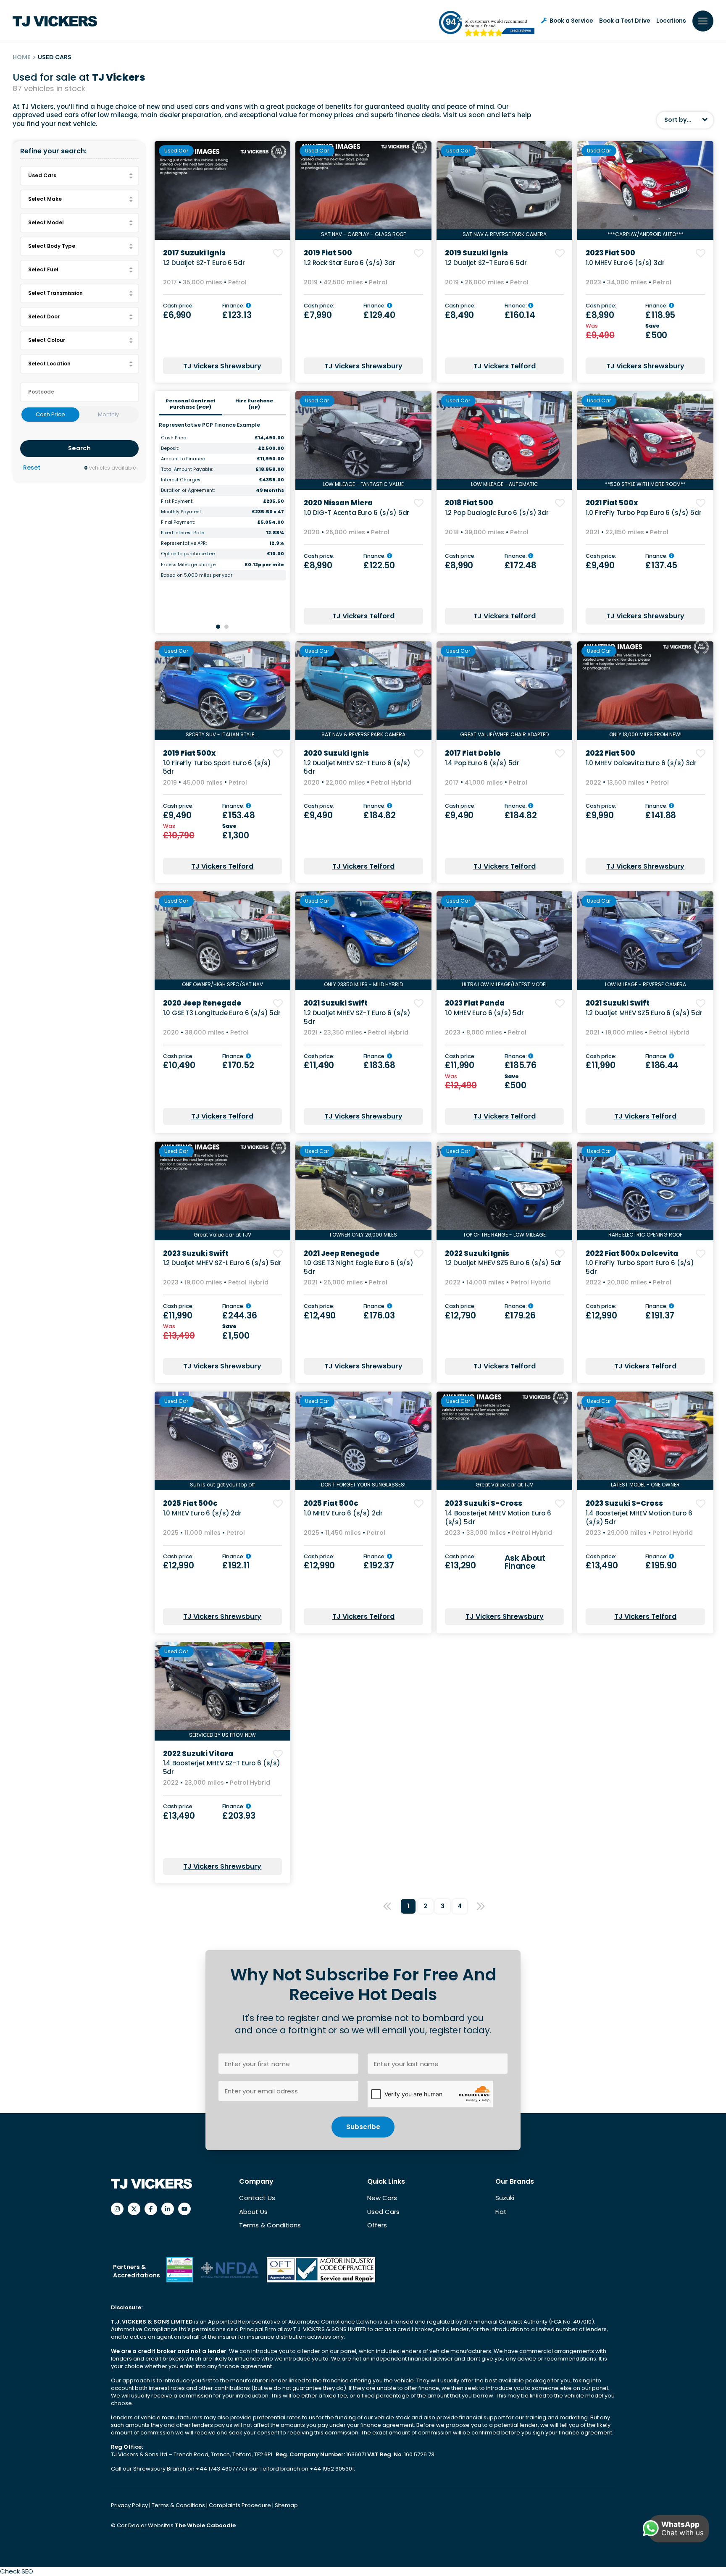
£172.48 (521, 565)
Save (653, 326)
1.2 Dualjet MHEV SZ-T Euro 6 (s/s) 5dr (357, 767)
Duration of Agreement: (188, 490)
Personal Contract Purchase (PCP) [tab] (191, 404)
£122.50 (379, 565)
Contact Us (257, 2198)
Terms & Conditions (270, 2225)
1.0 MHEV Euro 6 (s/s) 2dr (202, 1513)
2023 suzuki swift (196, 1253)
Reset (32, 468)
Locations (671, 21)
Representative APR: (184, 543)
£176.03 (379, 1316)
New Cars (382, 2198)
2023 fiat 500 (610, 253)
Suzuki (505, 2198)
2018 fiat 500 (469, 503)
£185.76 (521, 1065)
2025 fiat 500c (190, 1503)
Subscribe (363, 2127)
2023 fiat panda (475, 1003)
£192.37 (379, 1565)
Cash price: (178, 306)
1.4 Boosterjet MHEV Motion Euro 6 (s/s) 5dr (498, 1518)
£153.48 (238, 815)
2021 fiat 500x (612, 503)
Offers (377, 2225)
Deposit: (170, 448)
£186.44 (662, 1065)
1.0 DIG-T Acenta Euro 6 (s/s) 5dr (356, 513)
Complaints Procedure (241, 2505)
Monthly (108, 414)
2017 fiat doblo (473, 753)
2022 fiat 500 (610, 753)
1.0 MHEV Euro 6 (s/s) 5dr (484, 1013)
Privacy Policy (130, 2505)
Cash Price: (174, 438)
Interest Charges (181, 480)
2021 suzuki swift (336, 1003)
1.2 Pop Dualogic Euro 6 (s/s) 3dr (497, 513)
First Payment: (177, 501)
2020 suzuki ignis (336, 753)
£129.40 (379, 315)
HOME (22, 57)
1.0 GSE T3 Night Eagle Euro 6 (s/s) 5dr (359, 1267)
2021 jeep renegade (342, 1253)
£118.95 (660, 315)
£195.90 (661, 1565)
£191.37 (660, 1316)
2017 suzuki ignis (194, 253)
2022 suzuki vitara (198, 1754)
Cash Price (50, 414)
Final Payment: (178, 522)
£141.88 (661, 815)
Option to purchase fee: (188, 554)
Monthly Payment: (181, 512)
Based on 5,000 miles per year (197, 575)
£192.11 (236, 1565)
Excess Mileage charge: (189, 565)
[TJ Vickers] (55, 21)
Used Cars (383, 2212)
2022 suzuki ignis (477, 1253)
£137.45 (661, 565)
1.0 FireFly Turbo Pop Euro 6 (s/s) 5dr (643, 513)
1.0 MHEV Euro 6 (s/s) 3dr (625, 263)
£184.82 (380, 815)
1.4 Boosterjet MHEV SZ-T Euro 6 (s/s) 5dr (222, 1767)
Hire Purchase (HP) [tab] (254, 404)
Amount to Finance (183, 459)
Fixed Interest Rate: (183, 533)
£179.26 (520, 1316)
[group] (223, 190)
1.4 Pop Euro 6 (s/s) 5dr (482, 763)
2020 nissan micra (338, 503)
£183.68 (379, 1065)
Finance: (234, 306)
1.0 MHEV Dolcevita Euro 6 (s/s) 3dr (641, 763)
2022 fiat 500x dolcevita (632, 1253)
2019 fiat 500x (189, 753)
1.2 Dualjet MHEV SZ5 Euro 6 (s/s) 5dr (644, 1013)
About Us (253, 2212)
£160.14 (520, 315)
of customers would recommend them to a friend (496, 23)
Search (79, 448)
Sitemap (286, 2505)
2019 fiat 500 (328, 253)
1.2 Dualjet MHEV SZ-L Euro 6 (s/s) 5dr (222, 1263)
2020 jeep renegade (202, 1003)
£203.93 (239, 1816)
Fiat (501, 2212)
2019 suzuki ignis (476, 253)
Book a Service (571, 21)
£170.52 (238, 1065)
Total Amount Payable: (187, 469)
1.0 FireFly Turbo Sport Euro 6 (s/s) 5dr (217, 767)
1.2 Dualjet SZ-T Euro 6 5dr (204, 263)
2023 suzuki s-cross (484, 1503)
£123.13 (237, 315)
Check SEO (17, 2571)
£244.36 (239, 1316)
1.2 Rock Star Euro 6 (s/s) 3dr (350, 263)
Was (592, 326)
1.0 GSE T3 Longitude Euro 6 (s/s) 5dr (222, 1013)
